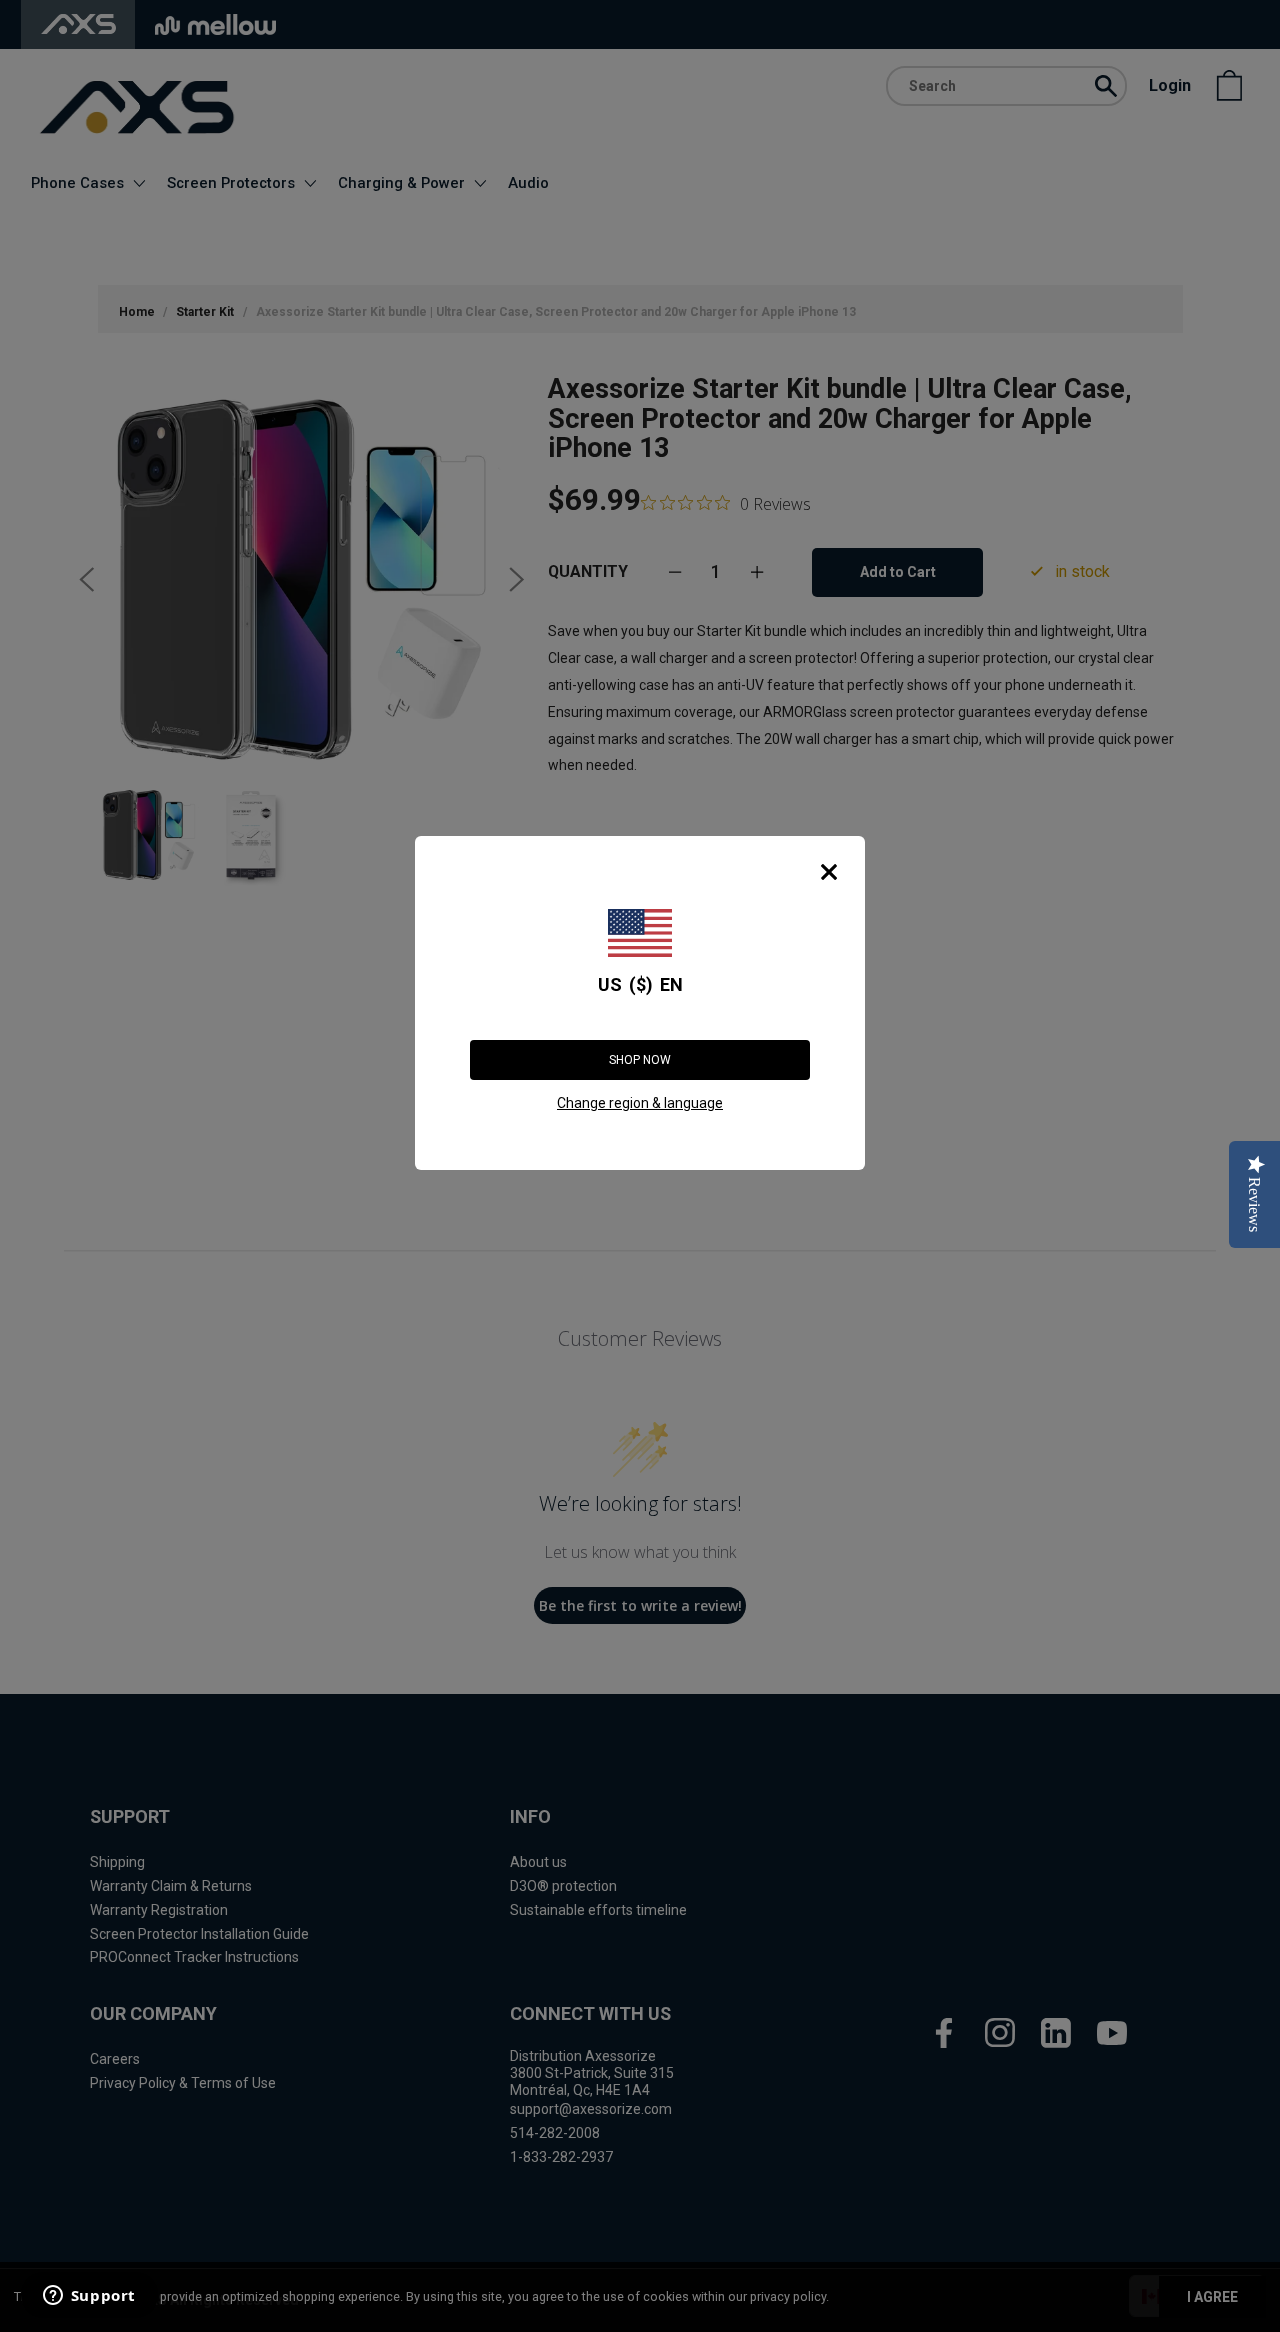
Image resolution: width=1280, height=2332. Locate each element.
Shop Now (640, 1060)
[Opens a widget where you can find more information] (89, 2297)
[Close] (829, 872)
